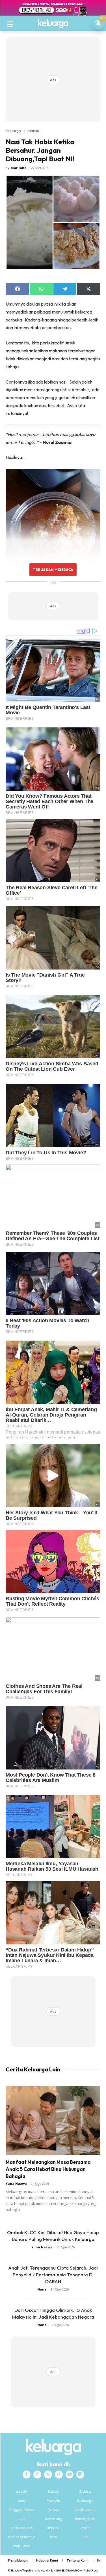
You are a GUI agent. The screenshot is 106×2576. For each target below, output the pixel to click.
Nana (42, 2289)
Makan (33, 131)
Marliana (19, 168)
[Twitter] (48, 2475)
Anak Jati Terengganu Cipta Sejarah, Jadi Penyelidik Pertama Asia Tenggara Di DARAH (53, 2275)
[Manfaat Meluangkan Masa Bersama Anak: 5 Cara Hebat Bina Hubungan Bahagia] (53, 2120)
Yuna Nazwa (16, 2184)
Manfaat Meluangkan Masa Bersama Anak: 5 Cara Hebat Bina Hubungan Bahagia (48, 2169)
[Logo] (53, 24)
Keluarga (13, 131)
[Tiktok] (59, 2475)
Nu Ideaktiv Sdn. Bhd (49, 2570)
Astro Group (91, 2570)
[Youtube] (70, 2475)
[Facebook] (27, 2475)
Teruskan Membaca (53, 570)
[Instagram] (37, 2475)
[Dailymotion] (80, 2475)
